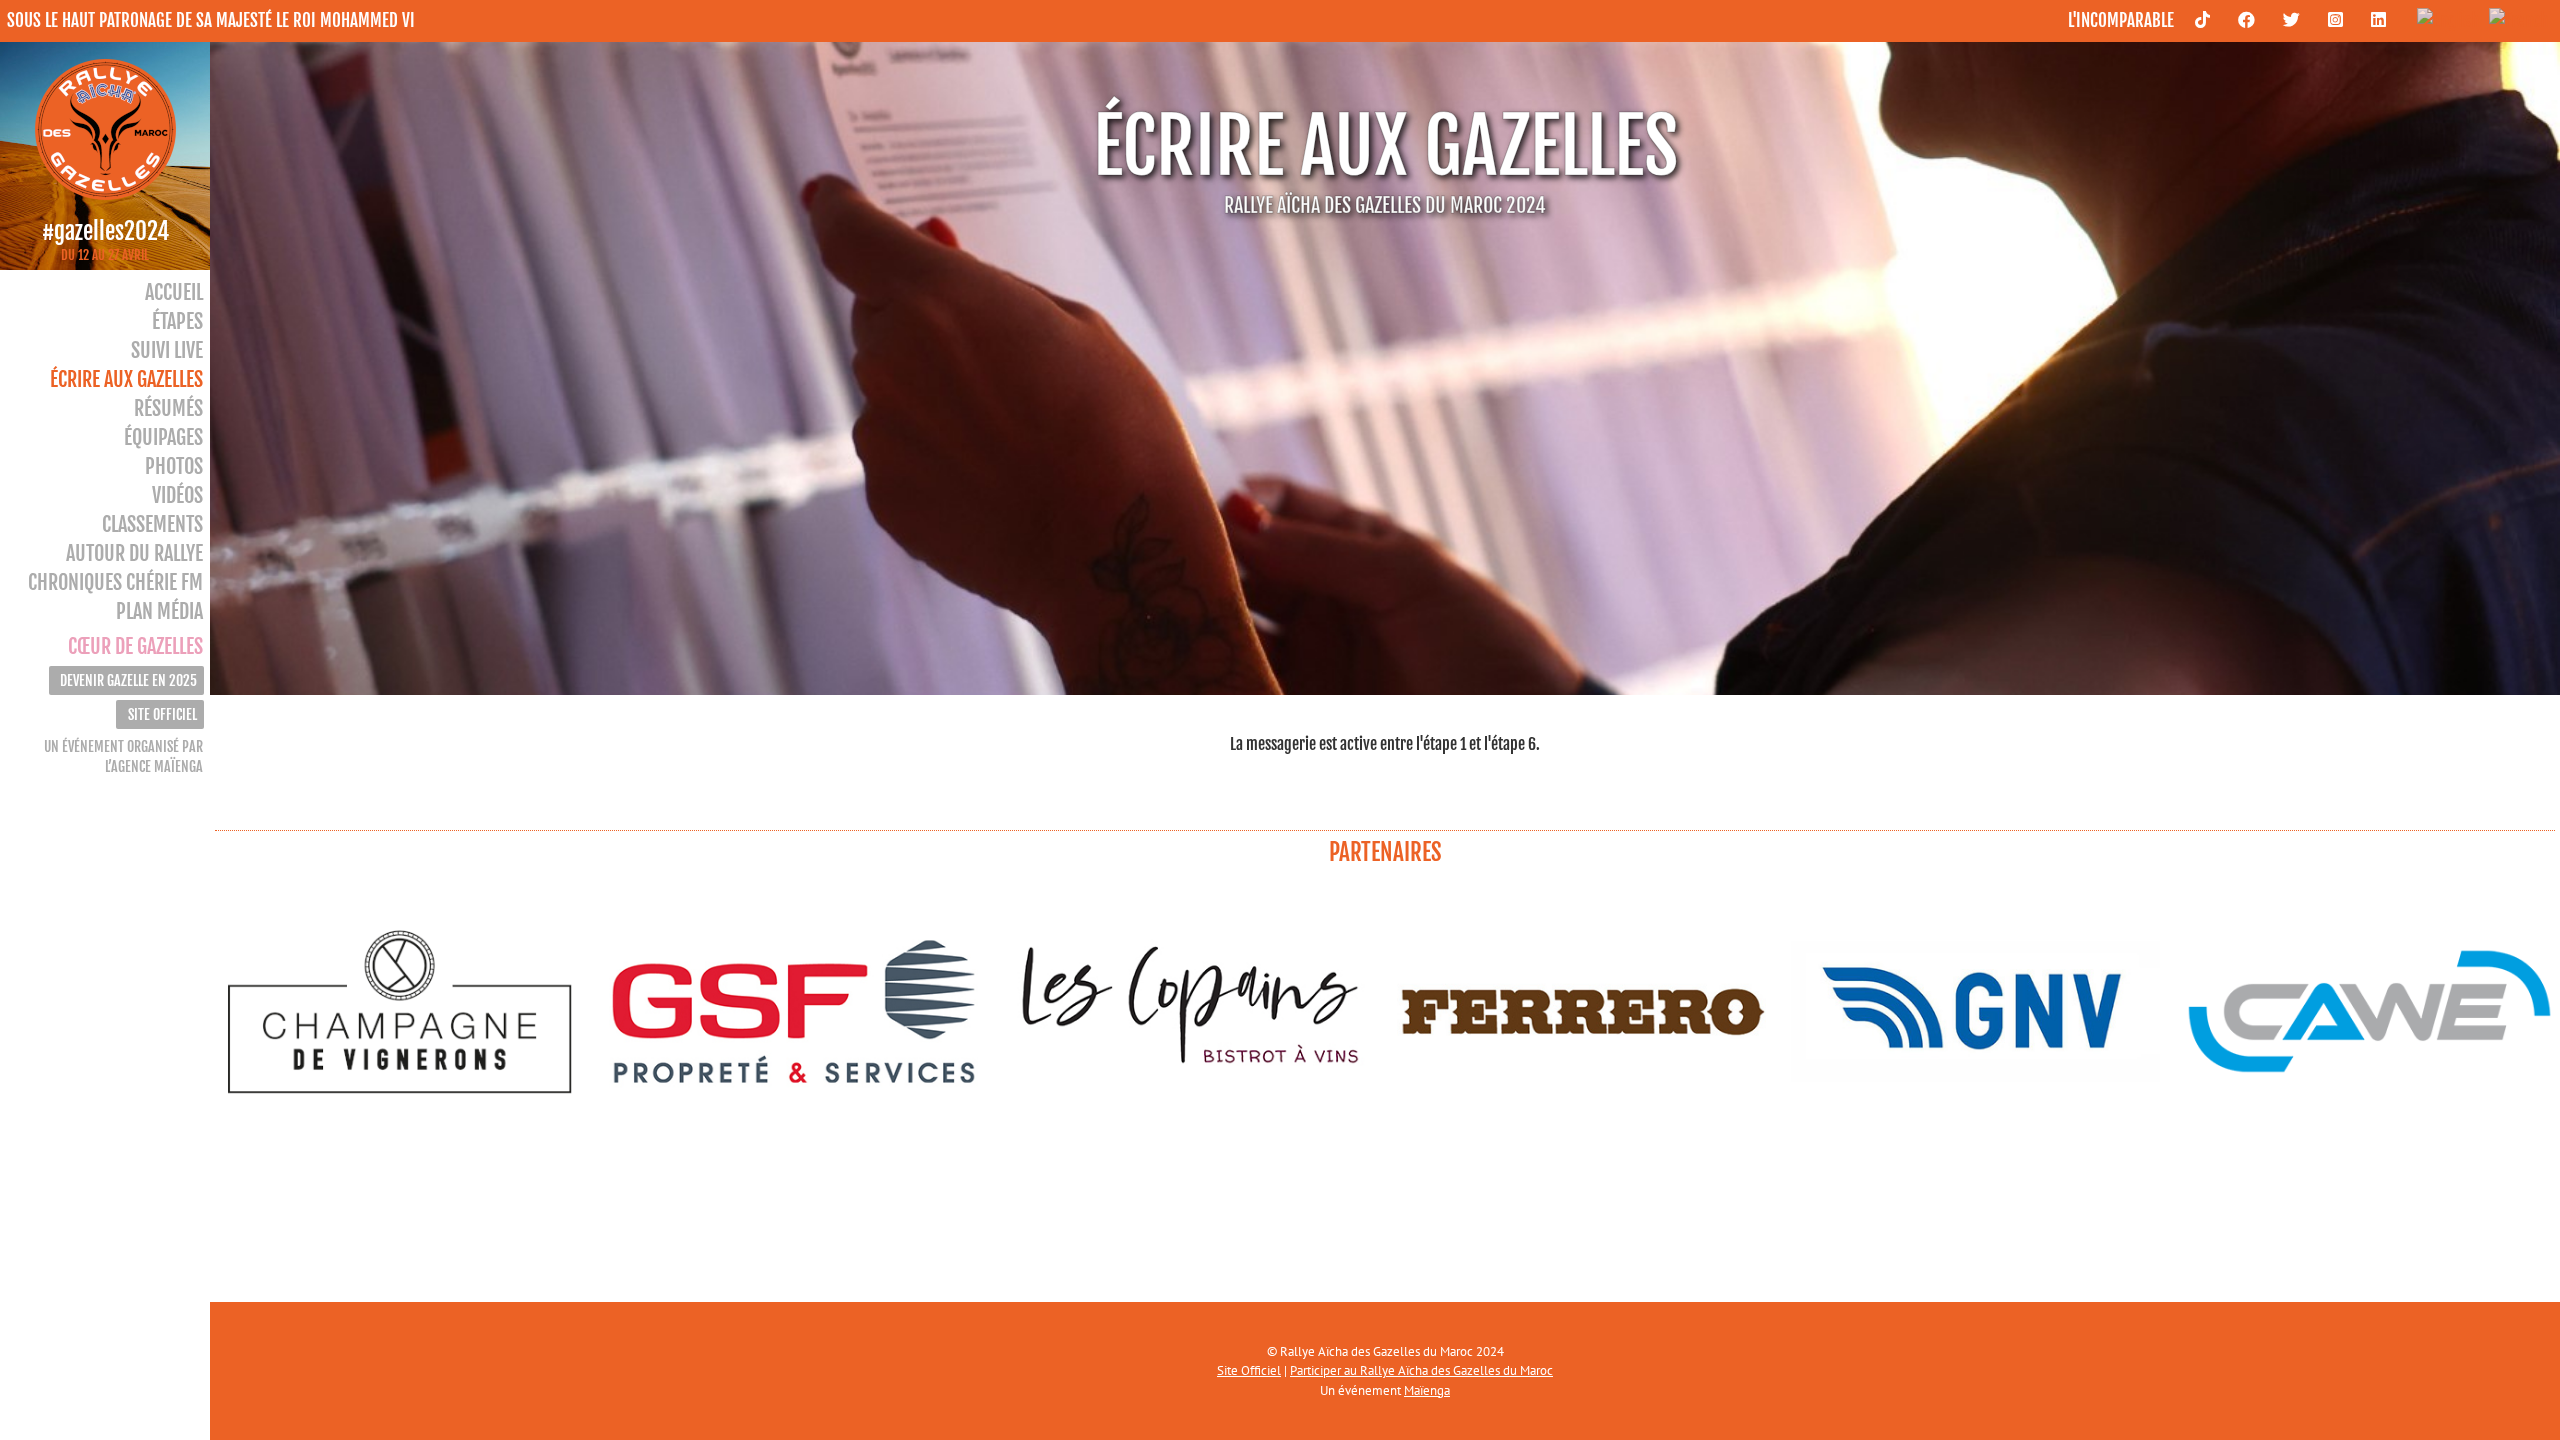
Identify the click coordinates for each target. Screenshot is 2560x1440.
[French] (2513, 19)
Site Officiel (1249, 1370)
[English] (2443, 19)
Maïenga (1427, 1390)
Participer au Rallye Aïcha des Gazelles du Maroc (1421, 1370)
